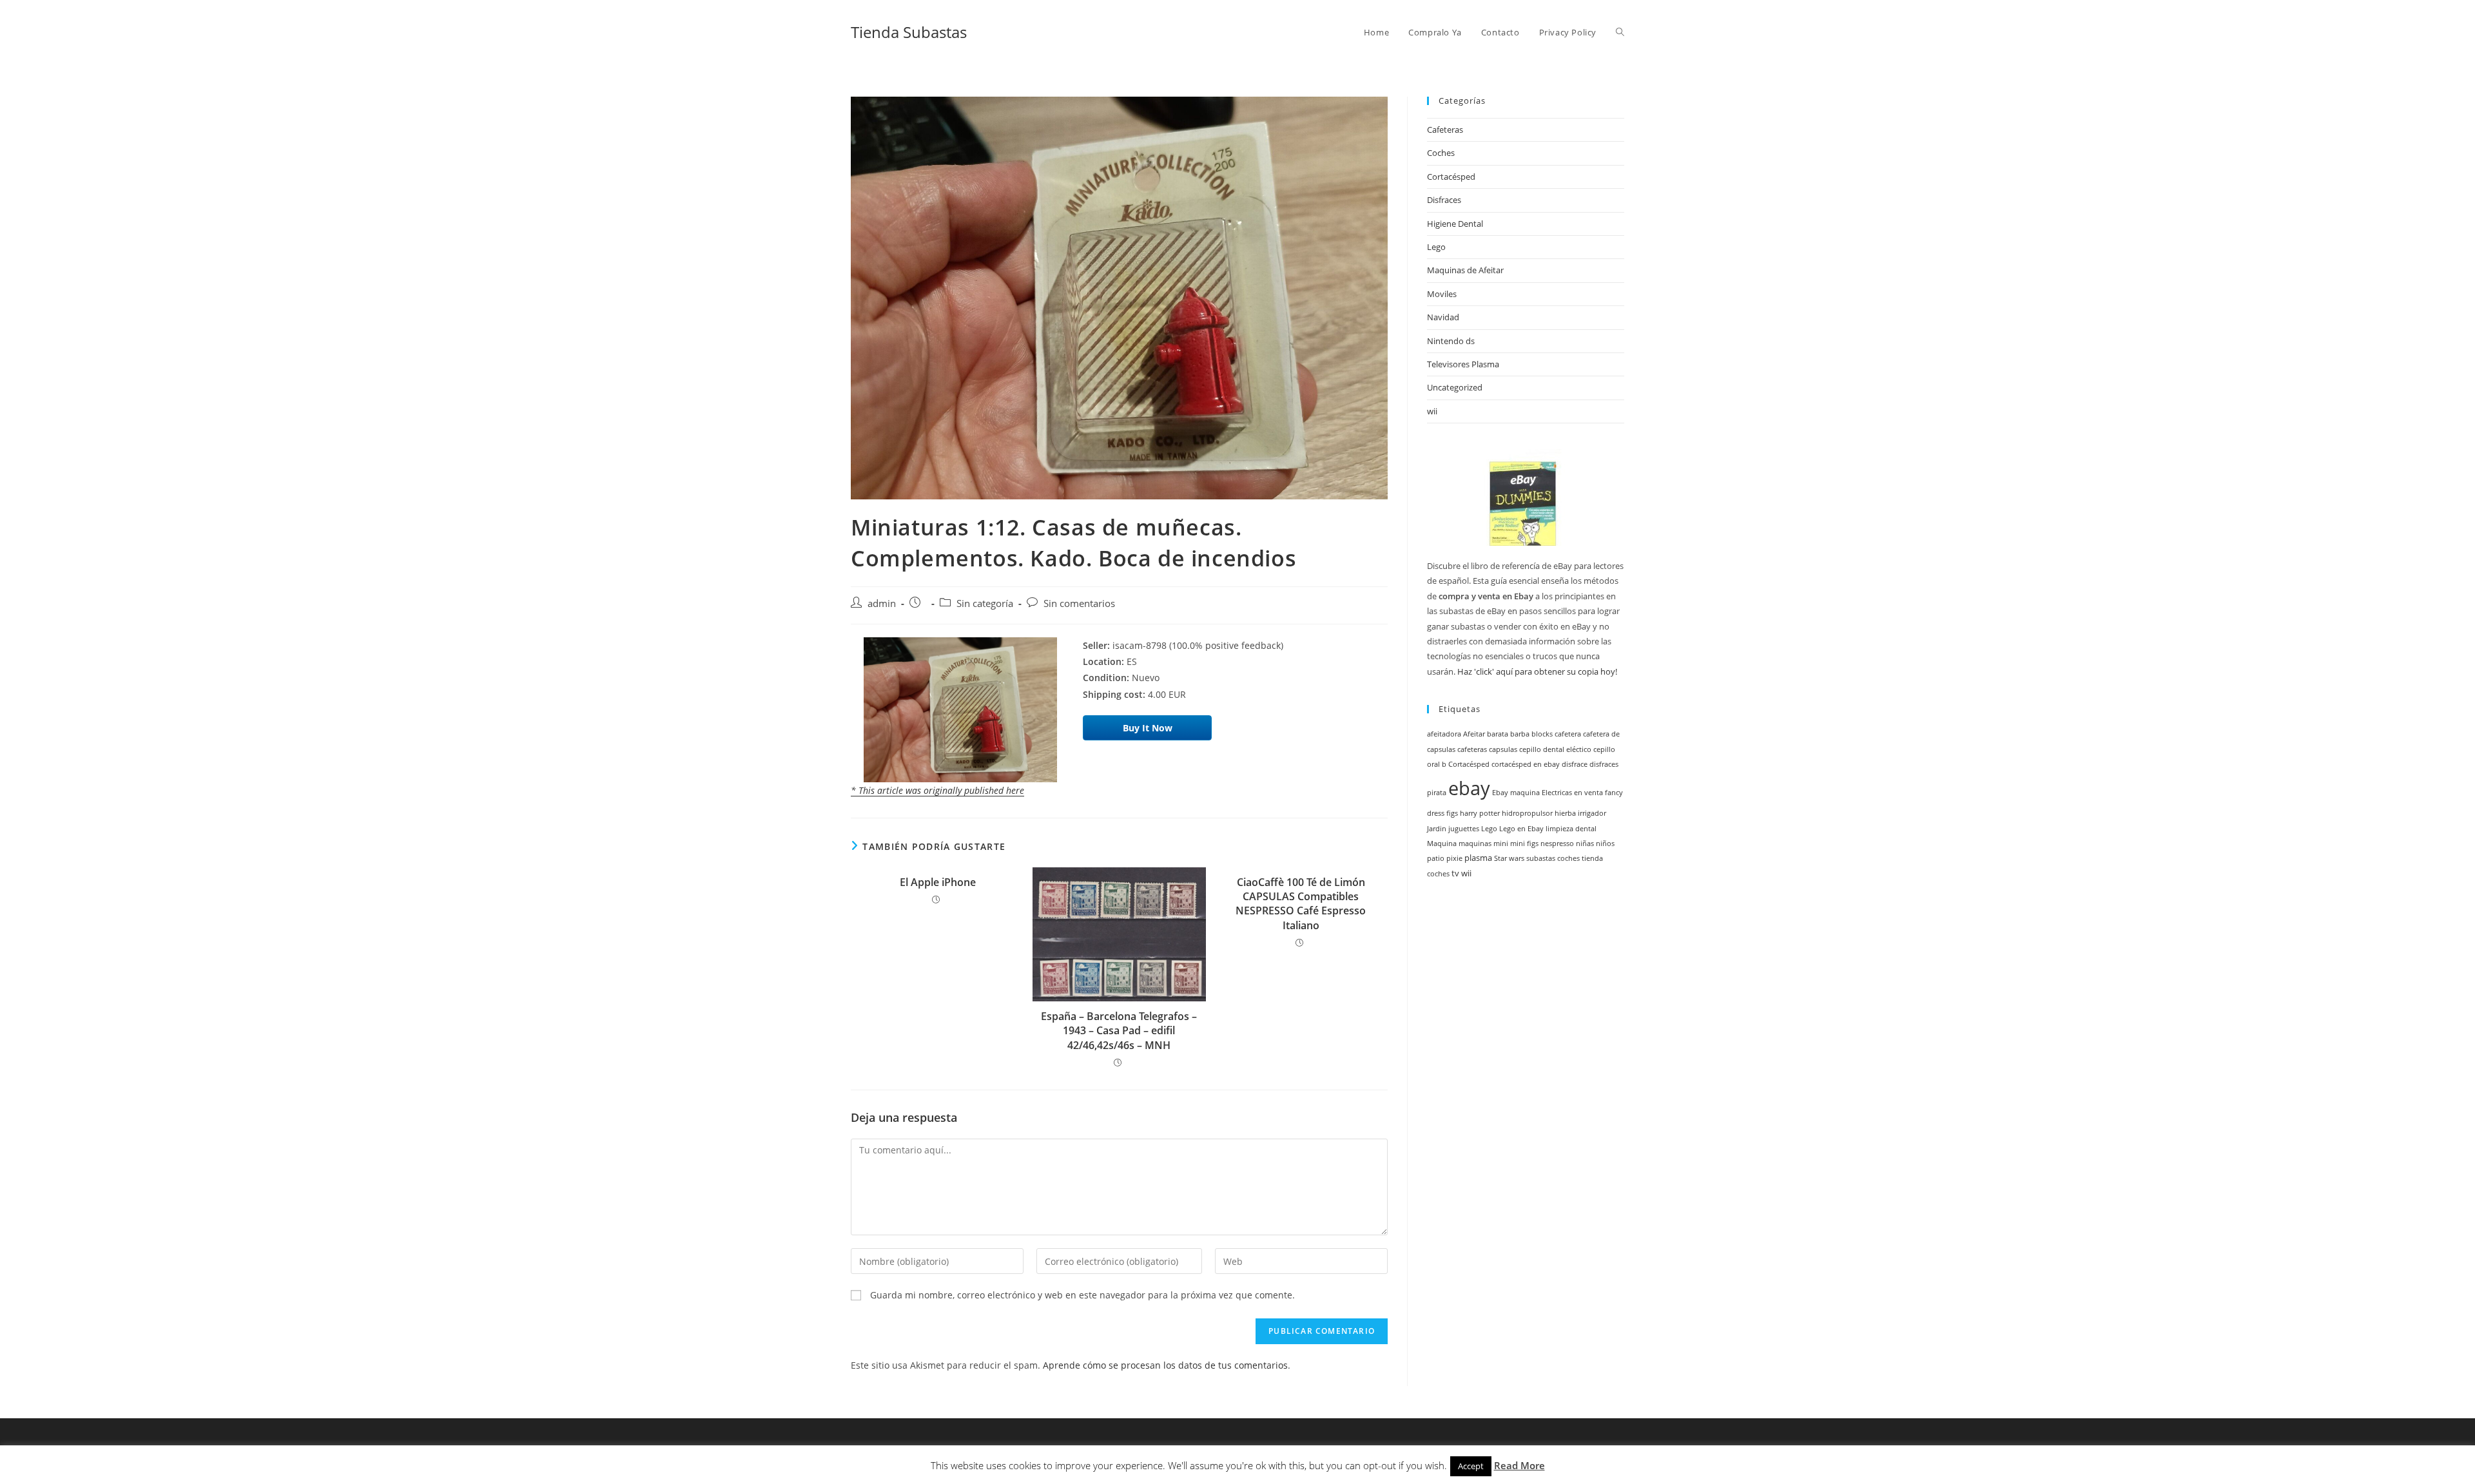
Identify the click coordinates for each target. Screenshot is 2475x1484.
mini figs (1524, 843)
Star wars (1509, 858)
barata (1498, 734)
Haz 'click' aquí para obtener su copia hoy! (1537, 671)
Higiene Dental (1455, 224)
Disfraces (1444, 200)
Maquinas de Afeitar (1465, 270)
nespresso (1557, 843)
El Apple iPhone (938, 882)
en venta (1588, 793)
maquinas (1475, 843)
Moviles (1442, 294)
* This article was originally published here (937, 790)
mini (1501, 843)
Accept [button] (1471, 1466)
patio (1436, 858)
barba (1520, 734)
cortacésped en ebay (1526, 764)
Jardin (1437, 829)
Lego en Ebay (1521, 829)
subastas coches (1553, 858)
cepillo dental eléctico (1555, 749)
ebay (1469, 788)
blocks (1542, 734)
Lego (1436, 247)
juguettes (1464, 829)
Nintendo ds (1451, 341)
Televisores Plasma (1463, 364)
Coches (1441, 153)
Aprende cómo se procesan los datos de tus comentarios (1165, 1365)
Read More (1519, 1465)
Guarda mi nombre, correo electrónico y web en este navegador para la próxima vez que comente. (1082, 1295)
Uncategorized (1455, 387)
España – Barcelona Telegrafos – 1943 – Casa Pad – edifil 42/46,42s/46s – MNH (1119, 1031)
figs (1452, 813)
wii (1432, 411)
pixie (1454, 858)
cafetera (1568, 734)
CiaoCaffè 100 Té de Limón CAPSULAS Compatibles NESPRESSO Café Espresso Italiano (1301, 904)
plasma (1478, 858)
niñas (1585, 843)
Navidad (1443, 317)
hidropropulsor (1527, 813)
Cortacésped (1451, 177)
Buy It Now (1148, 728)
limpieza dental (1571, 829)
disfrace (1575, 764)
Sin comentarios (1079, 603)
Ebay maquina (1516, 793)
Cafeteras (1445, 130)
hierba (1565, 813)
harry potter (1480, 813)
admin (882, 603)
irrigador (1592, 813)
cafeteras (1472, 749)
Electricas (1557, 793)
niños (1605, 843)
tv (1455, 873)
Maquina (1442, 843)
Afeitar (1474, 734)
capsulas (1503, 749)
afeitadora (1444, 734)
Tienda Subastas (909, 32)
